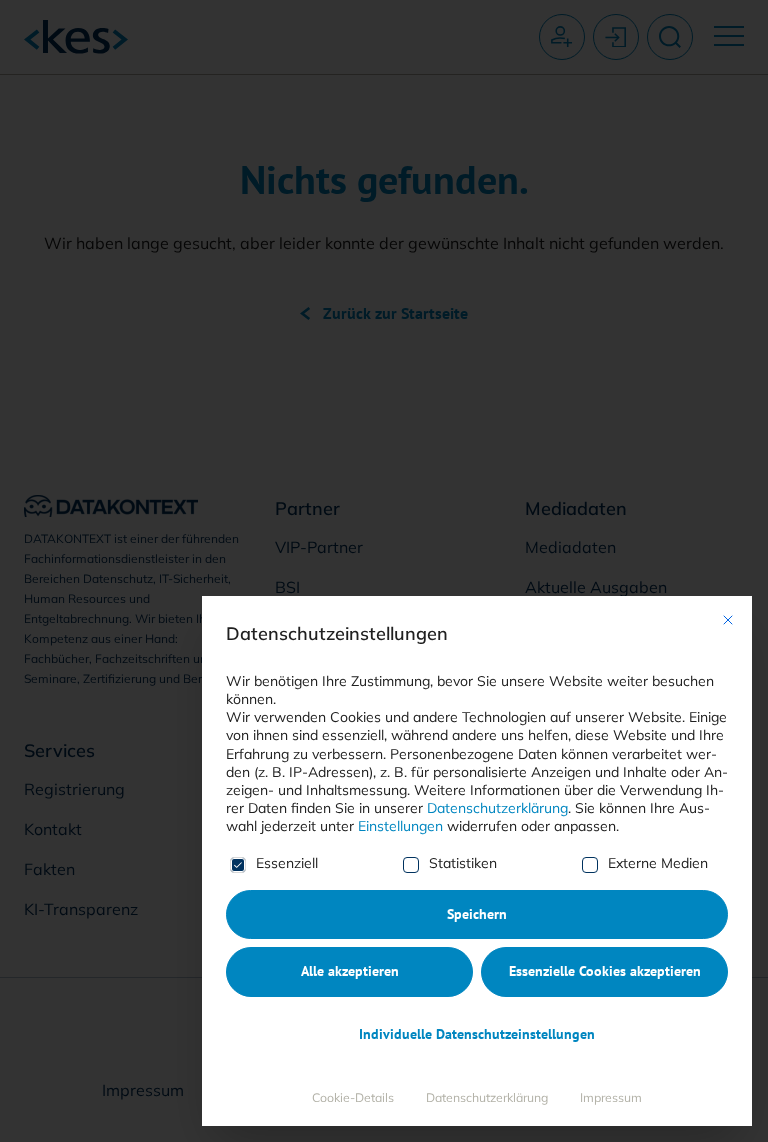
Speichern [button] (477, 914)
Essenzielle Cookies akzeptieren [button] (605, 971)
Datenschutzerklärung (497, 808)
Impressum (611, 1097)
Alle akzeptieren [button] (350, 971)
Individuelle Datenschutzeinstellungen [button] (477, 1034)
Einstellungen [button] (400, 826)
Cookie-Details (353, 1097)
